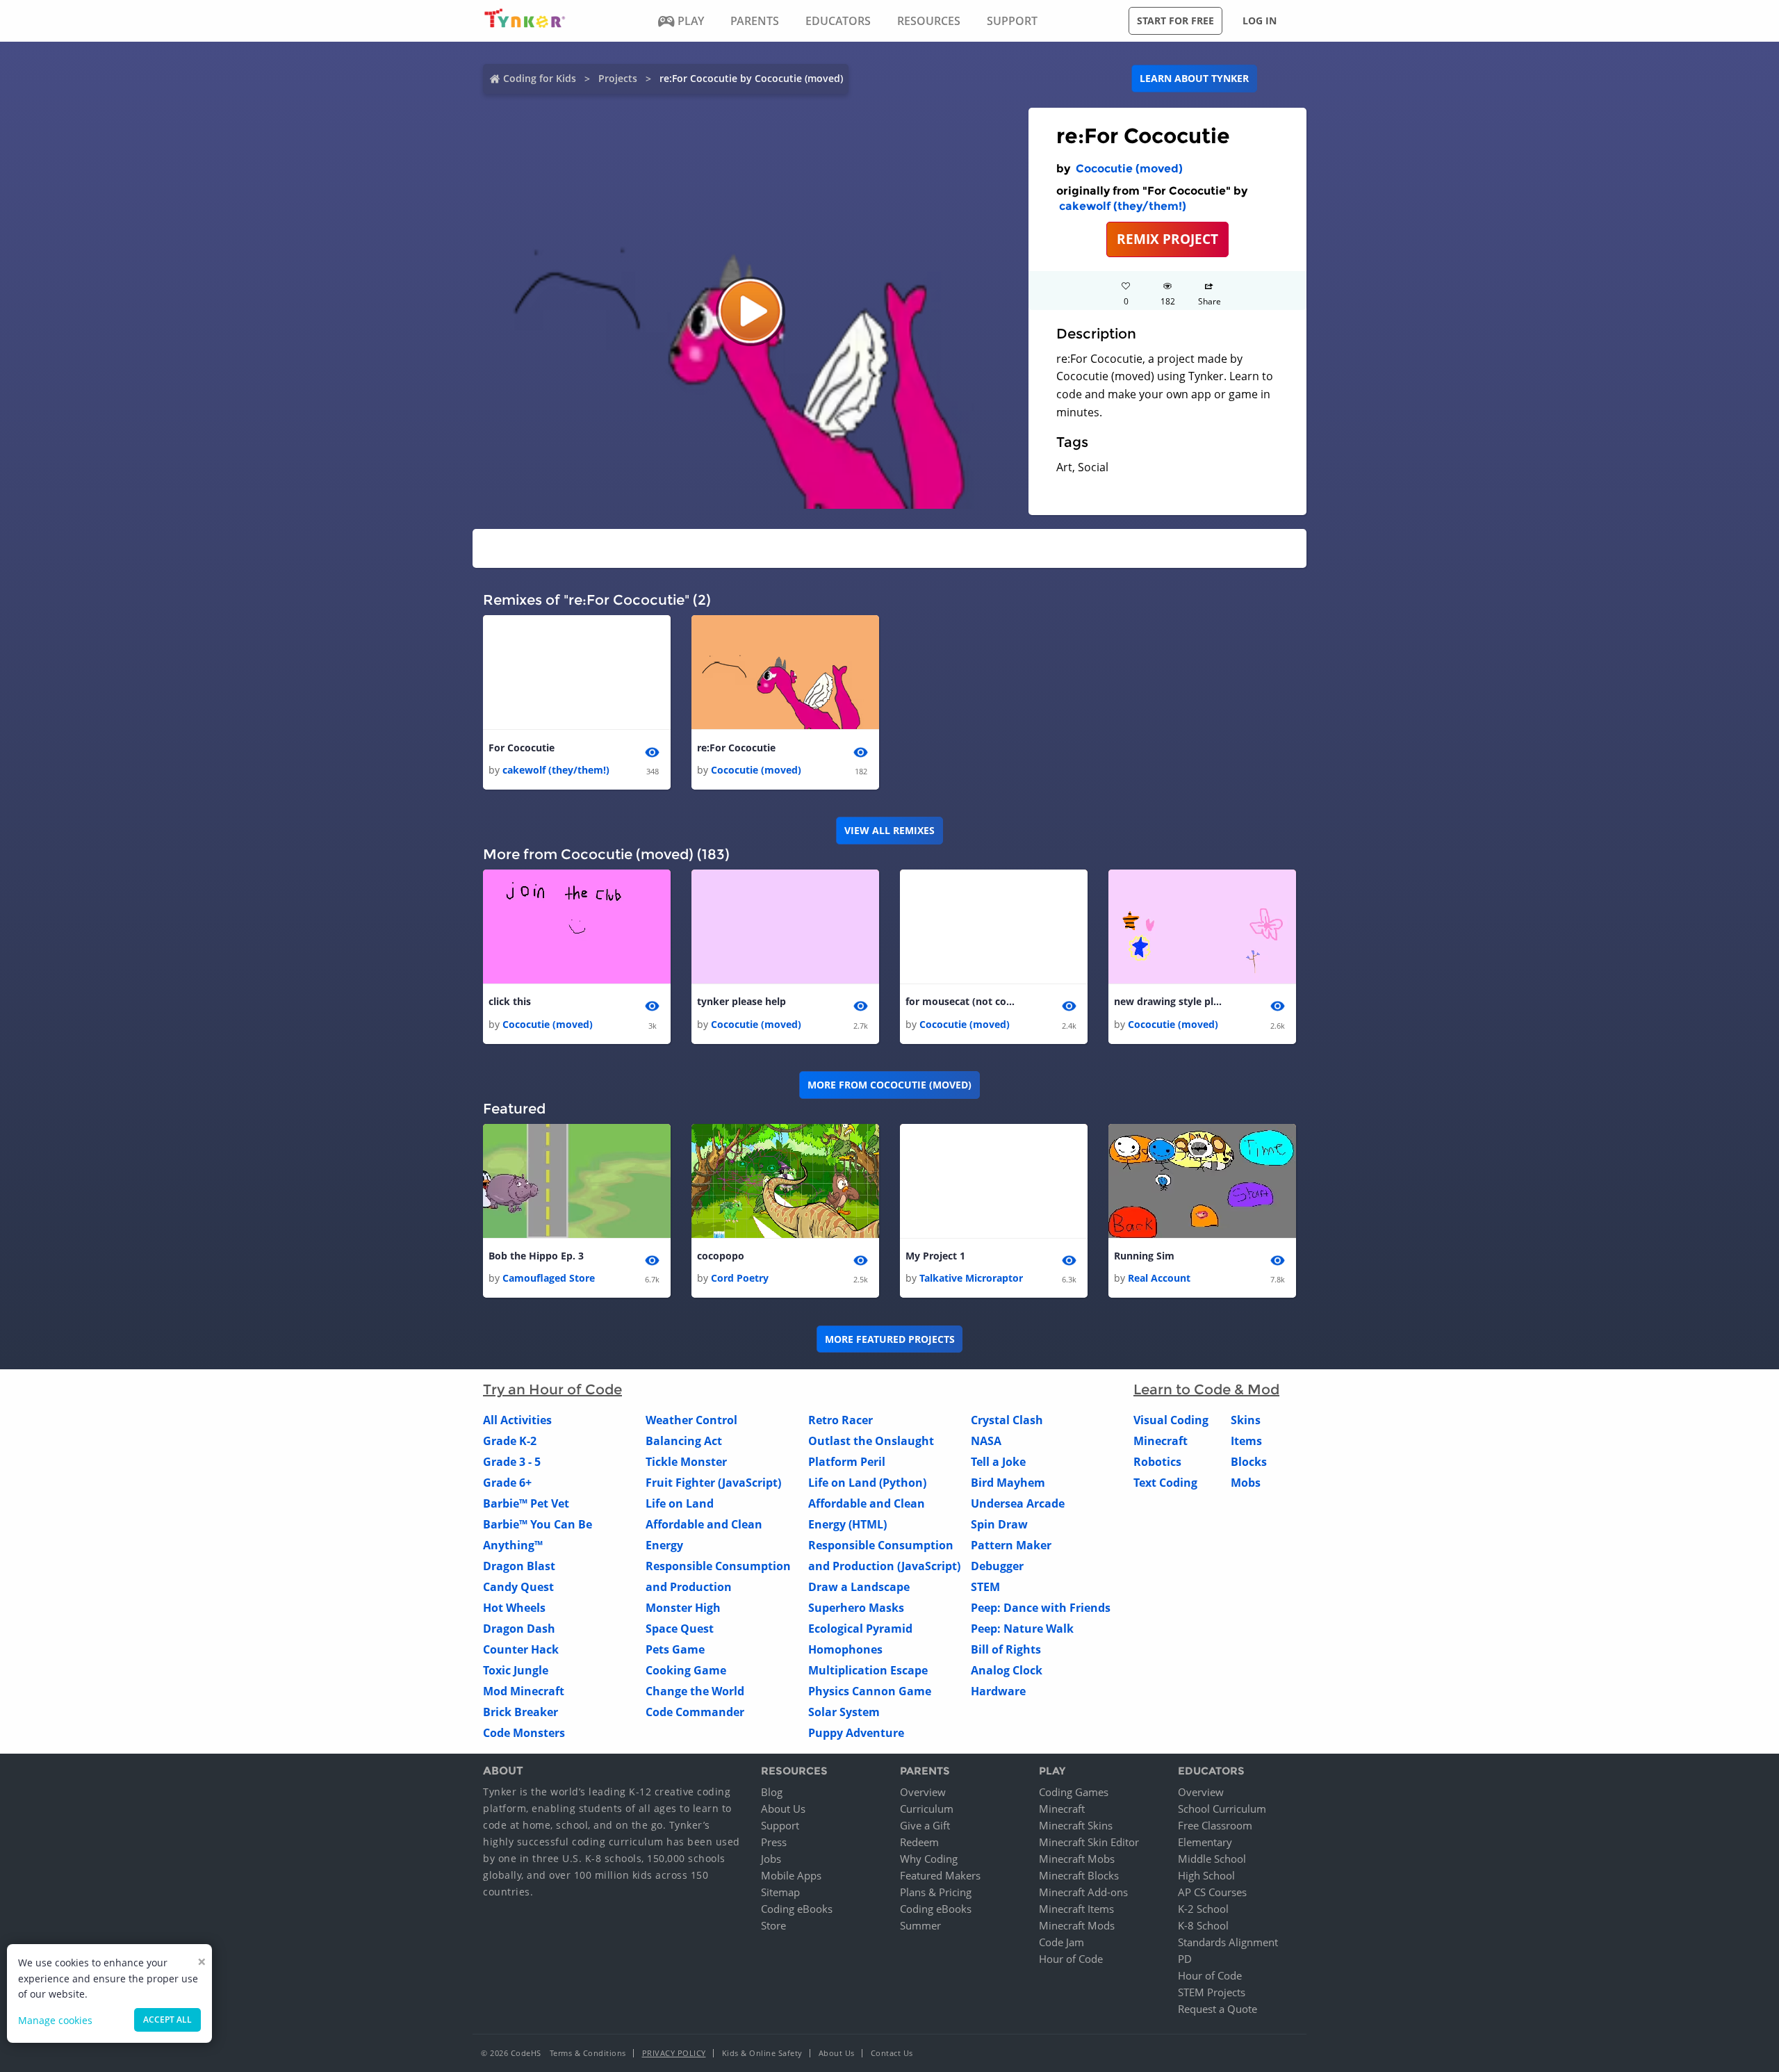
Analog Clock (1007, 1670)
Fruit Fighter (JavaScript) (713, 1483)
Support (780, 1825)
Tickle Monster (686, 1462)
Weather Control (691, 1420)
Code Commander (695, 1712)
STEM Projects (1212, 1992)
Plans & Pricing (936, 1892)
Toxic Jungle (516, 1670)
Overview (923, 1792)
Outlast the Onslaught (871, 1441)
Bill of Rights (1006, 1649)
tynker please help (741, 1001)
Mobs (1246, 1483)
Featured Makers (940, 1875)
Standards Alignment (1228, 1942)
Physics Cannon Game (870, 1691)
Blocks (1249, 1462)
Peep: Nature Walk (1022, 1629)
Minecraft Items (1076, 1909)
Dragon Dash (519, 1629)
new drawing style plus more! (1170, 1001)
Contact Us (892, 2053)
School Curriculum (1222, 1809)
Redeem (919, 1842)
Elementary (1205, 1842)
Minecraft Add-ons (1083, 1892)
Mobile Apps (791, 1875)
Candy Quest (518, 1587)
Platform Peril (847, 1462)
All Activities (517, 1420)
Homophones (845, 1649)
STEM (985, 1587)
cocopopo (721, 1256)
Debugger (997, 1566)
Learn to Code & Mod (1206, 1389)
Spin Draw (999, 1524)
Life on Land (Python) (867, 1483)
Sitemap (780, 1892)
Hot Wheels (514, 1608)
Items (1246, 1441)
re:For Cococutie (736, 748)
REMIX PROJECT (1167, 239)
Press (774, 1842)
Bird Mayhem (1008, 1483)
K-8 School (1203, 1925)
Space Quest (680, 1629)
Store (773, 1925)
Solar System (844, 1712)
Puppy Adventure (856, 1733)
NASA (986, 1441)
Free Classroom (1215, 1825)
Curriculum (927, 1809)
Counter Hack (521, 1649)
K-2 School (1203, 1909)
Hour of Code (1071, 1959)
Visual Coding (1171, 1420)
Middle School (1212, 1859)
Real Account (1159, 1278)
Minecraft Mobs (1077, 1859)
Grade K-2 (510, 1441)
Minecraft (1161, 1441)
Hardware (998, 1691)
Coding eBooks (797, 1909)
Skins (1246, 1420)
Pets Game (675, 1649)
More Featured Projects (890, 1339)
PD (1185, 1959)
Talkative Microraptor (971, 1278)
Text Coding (1165, 1483)
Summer (920, 1925)
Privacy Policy (674, 2053)
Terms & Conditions (588, 2053)
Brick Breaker (520, 1712)
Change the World (695, 1691)
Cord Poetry (740, 1278)
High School (1206, 1875)
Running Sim (1144, 1256)
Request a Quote (1218, 2009)
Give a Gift (925, 1825)
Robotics (1157, 1462)
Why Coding (929, 1859)
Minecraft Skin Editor (1089, 1842)
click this (510, 1001)
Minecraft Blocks (1079, 1875)
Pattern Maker (1011, 1545)
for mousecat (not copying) (961, 1001)
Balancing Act (684, 1441)
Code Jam (1061, 1942)
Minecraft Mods (1077, 1925)
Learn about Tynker (1194, 78)
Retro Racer (841, 1420)
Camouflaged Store (549, 1278)
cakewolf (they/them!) (1123, 206)
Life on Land (680, 1503)
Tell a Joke (998, 1462)
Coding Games (1074, 1792)
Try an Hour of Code (552, 1389)
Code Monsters (524, 1733)
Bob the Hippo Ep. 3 (536, 1256)
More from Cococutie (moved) (889, 1085)
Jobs (771, 1859)
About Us (783, 1809)
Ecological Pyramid (860, 1629)
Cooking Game (686, 1670)
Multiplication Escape (868, 1670)
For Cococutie (522, 748)
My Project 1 (935, 1256)
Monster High (683, 1608)
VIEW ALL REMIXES (889, 830)
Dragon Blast (519, 1566)
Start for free (1175, 21)
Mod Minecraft (524, 1691)
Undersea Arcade (1018, 1503)
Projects (618, 78)
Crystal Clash (1007, 1420)
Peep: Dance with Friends (1041, 1608)
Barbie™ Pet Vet (526, 1503)
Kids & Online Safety (762, 2053)
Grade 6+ (507, 1483)
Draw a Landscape (859, 1587)
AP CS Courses (1212, 1892)
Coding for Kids (540, 78)
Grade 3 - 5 (512, 1462)
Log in (1260, 21)
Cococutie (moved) (1129, 169)
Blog (772, 1792)
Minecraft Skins (1076, 1825)
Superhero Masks (856, 1608)
